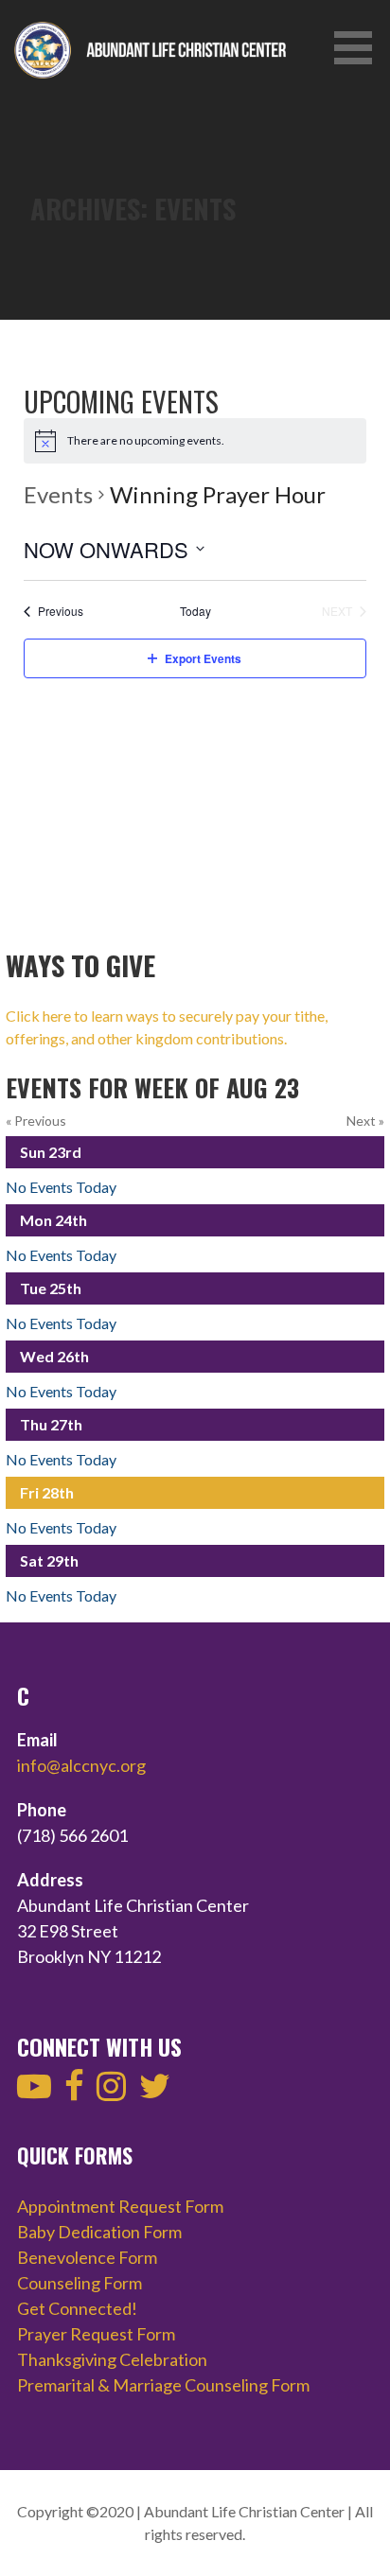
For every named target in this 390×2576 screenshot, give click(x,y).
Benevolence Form (87, 2257)
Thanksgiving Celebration (112, 2359)
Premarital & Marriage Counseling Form (163, 2385)
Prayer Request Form (96, 2334)
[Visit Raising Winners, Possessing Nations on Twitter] (155, 2092)
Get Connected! (77, 2308)
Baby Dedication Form (99, 2232)
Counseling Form (80, 2283)
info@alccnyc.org (81, 1765)
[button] (360, 48)
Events (58, 494)
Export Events (203, 658)
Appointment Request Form (120, 2206)
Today (195, 611)
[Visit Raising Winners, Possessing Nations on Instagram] (111, 2092)
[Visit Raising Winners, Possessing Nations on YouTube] (34, 2092)
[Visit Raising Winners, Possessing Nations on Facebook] (74, 2092)
